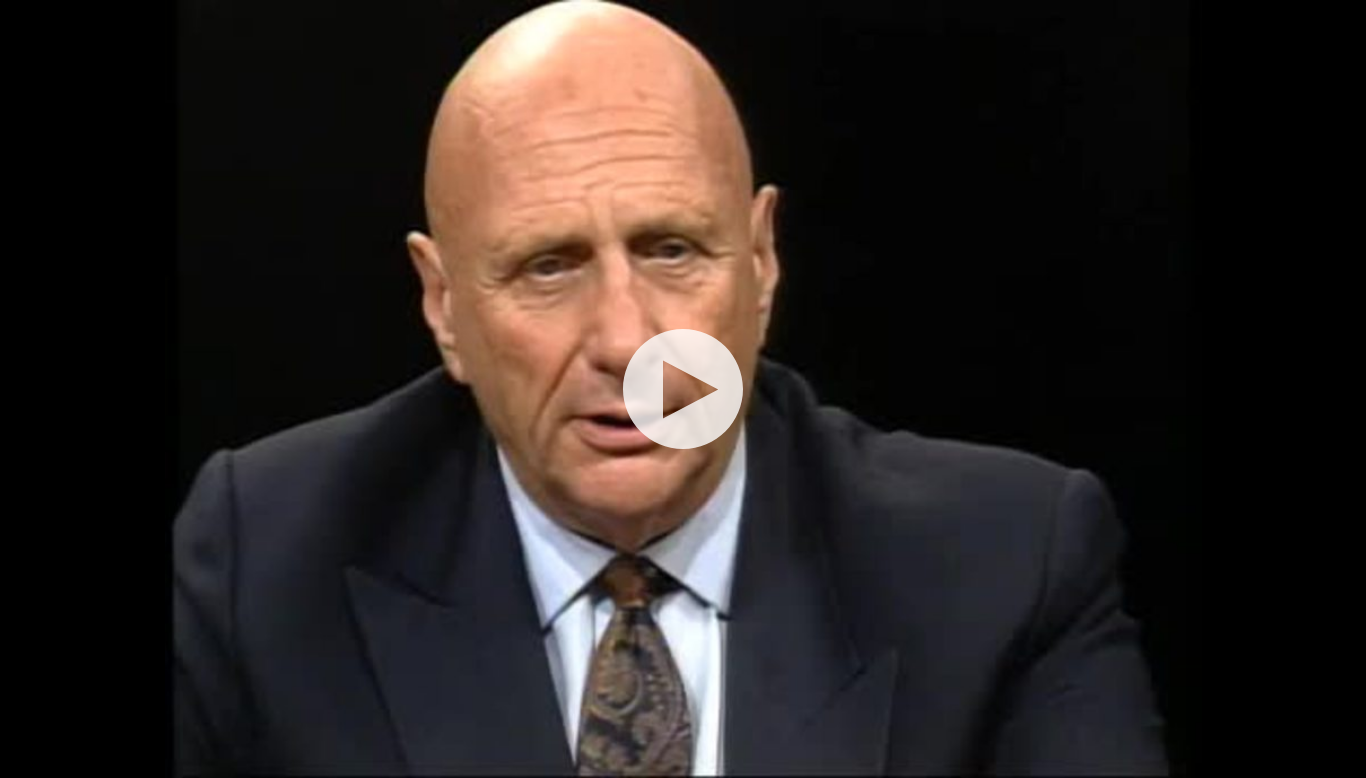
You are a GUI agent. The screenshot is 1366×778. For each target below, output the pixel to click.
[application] (683, 389)
